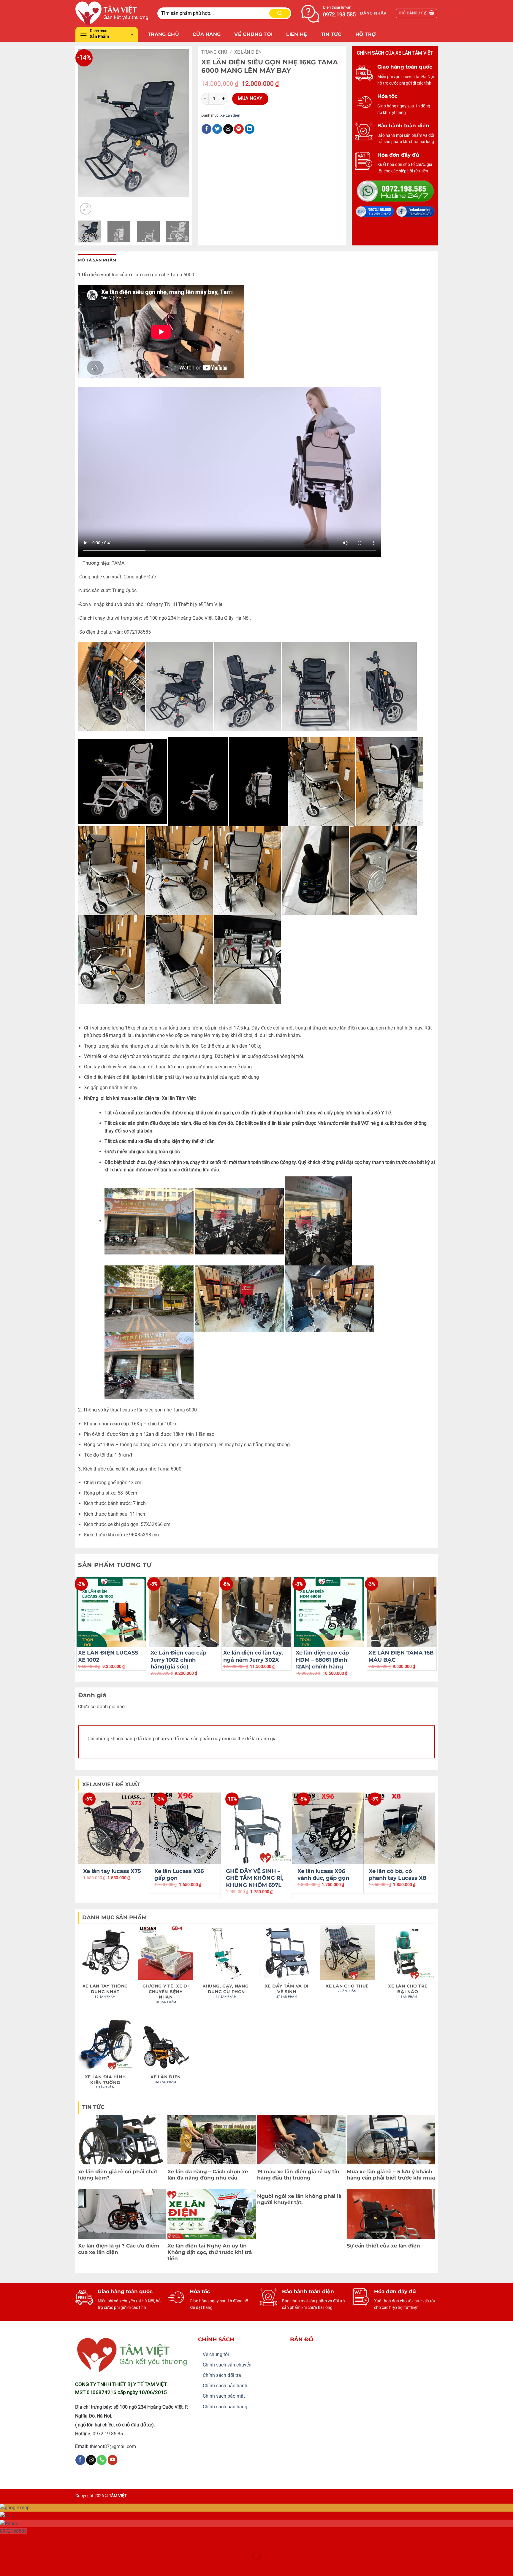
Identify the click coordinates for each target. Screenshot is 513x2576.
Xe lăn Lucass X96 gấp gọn (179, 1875)
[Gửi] (280, 13)
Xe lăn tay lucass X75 (112, 1871)
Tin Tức (331, 34)
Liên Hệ (297, 34)
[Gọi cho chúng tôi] (102, 2460)
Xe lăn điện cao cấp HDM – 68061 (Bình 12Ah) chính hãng (322, 1660)
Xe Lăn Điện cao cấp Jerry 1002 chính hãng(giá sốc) (178, 1660)
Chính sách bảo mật (224, 2396)
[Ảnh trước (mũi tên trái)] (6, 2566)
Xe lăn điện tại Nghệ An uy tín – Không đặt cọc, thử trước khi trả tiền (210, 2252)
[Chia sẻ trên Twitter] (217, 129)
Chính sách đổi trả (222, 2375)
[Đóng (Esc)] (58, 2541)
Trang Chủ (163, 34)
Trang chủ (214, 52)
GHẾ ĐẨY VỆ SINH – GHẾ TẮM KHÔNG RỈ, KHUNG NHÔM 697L (255, 1878)
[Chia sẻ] (41, 2541)
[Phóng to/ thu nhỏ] (6, 2541)
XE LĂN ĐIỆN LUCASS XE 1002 (108, 1656)
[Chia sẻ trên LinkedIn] (250, 129)
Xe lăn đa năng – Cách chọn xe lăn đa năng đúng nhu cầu (208, 2175)
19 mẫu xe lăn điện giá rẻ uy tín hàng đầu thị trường (298, 2175)
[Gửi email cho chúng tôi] (91, 2460)
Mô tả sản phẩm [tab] (97, 260)
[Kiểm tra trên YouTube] (113, 2460)
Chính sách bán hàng (225, 2407)
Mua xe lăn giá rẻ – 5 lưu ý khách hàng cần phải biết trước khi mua (391, 2175)
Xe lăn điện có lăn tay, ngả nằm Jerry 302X (253, 1656)
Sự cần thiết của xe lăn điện (383, 2246)
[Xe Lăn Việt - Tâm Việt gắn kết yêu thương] (112, 13)
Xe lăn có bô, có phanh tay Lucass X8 (398, 1875)
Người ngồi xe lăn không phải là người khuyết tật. (299, 2199)
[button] (373, 13)
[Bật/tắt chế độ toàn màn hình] (23, 2541)
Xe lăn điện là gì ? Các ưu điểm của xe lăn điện (119, 2249)
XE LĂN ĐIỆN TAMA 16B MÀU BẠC (401, 1656)
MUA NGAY (250, 99)
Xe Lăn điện (248, 52)
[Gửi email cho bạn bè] (228, 129)
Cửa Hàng (207, 34)
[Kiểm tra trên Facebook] (80, 2460)
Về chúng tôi (216, 2354)
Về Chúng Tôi (253, 34)
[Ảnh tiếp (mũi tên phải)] (23, 2566)
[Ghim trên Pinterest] (239, 129)
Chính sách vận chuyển (227, 2365)
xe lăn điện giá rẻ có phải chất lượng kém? (118, 2175)
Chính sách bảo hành (225, 2386)
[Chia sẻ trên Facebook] (206, 129)
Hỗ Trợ (366, 34)
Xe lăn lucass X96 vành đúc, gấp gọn (323, 1875)
